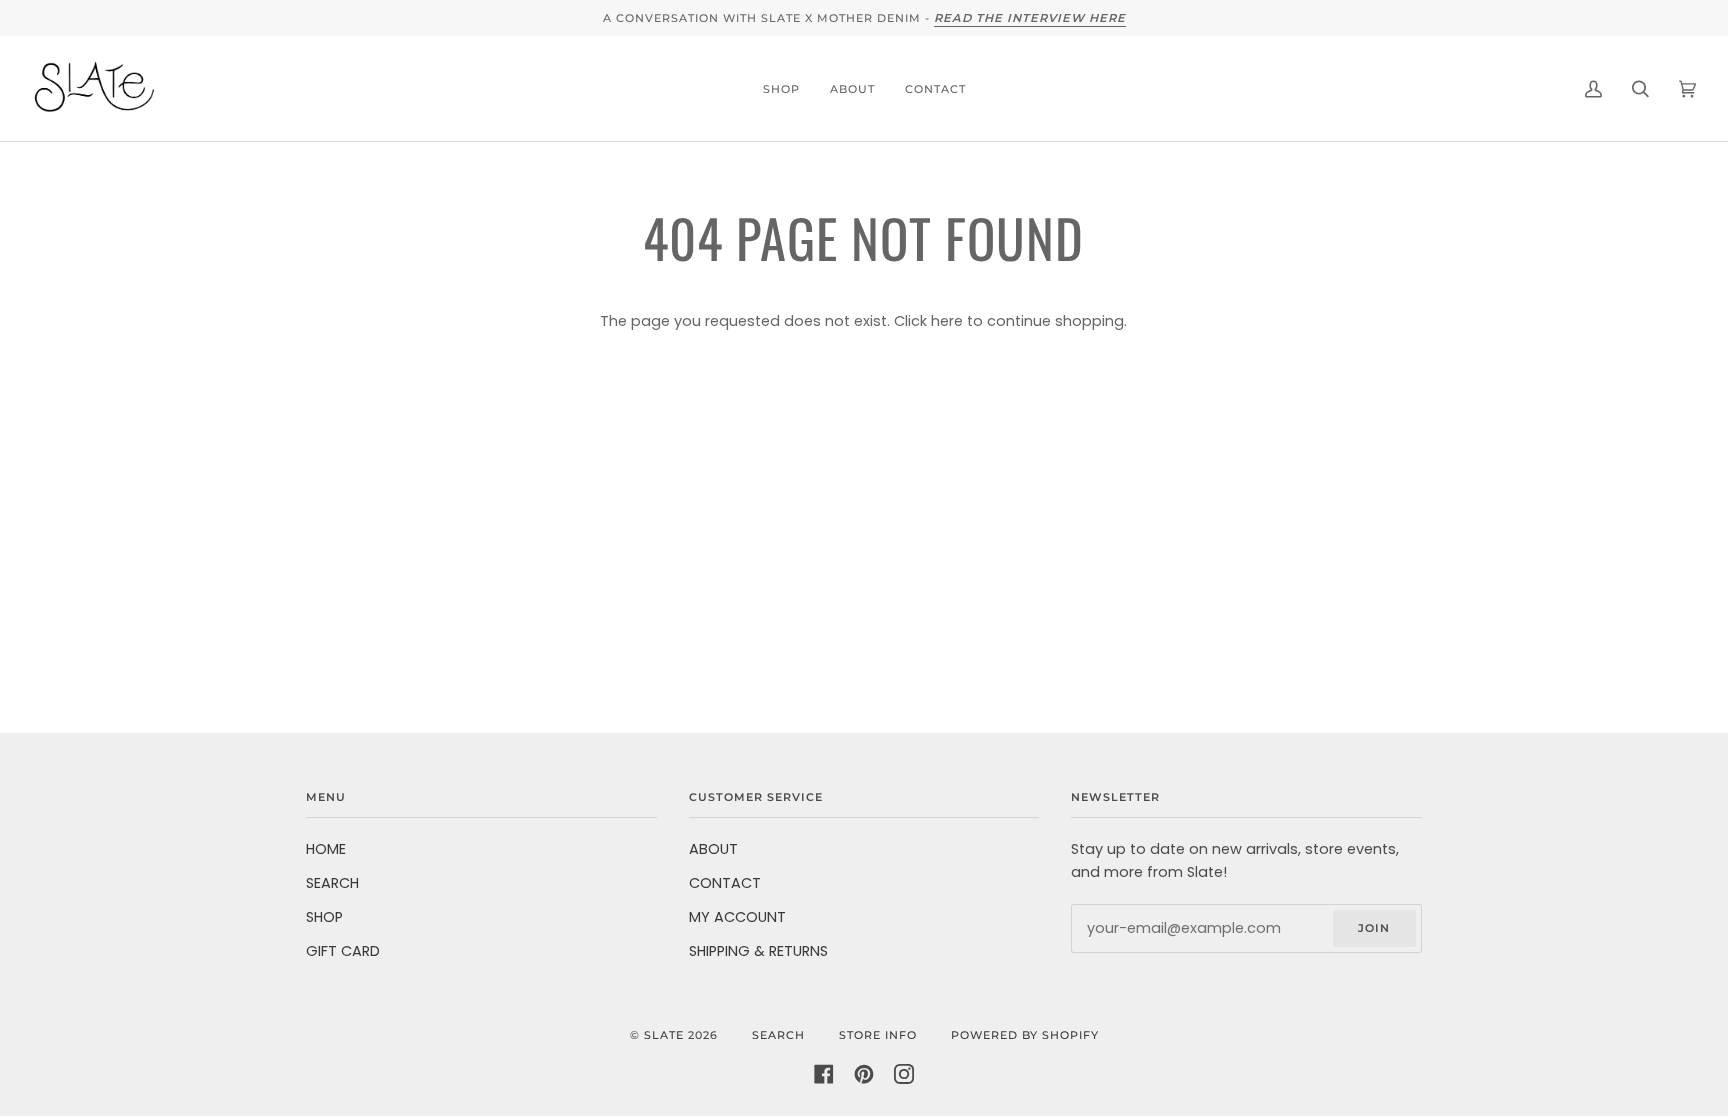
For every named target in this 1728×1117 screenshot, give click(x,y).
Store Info (878, 1035)
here (947, 321)
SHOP (324, 917)
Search (778, 1035)
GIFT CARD (343, 951)
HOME (326, 849)
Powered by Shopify (1025, 1035)
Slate (664, 1035)
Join (1374, 928)
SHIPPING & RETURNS (758, 951)
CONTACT (725, 883)
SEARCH (332, 883)
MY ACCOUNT (737, 917)
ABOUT (713, 849)
